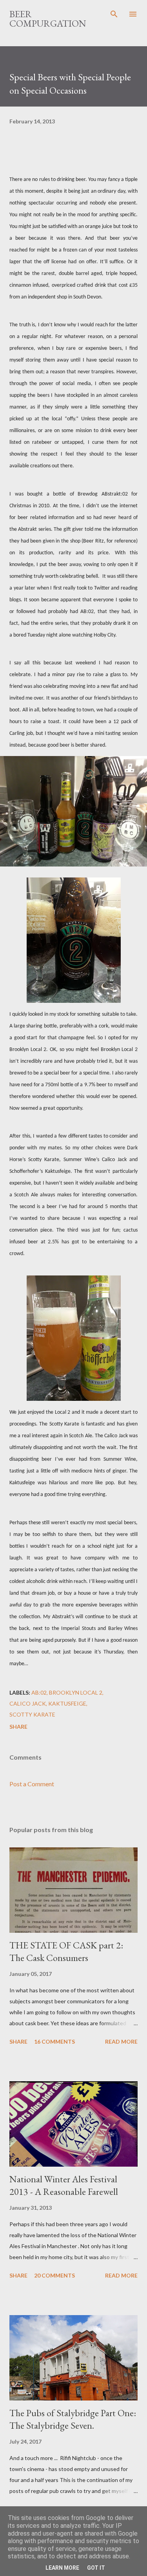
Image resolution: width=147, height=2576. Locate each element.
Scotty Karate (32, 1714)
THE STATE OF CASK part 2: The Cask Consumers (66, 1951)
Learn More (62, 2568)
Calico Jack (28, 1703)
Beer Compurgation (48, 19)
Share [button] (18, 1727)
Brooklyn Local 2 (76, 1692)
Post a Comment (32, 1784)
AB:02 (39, 1692)
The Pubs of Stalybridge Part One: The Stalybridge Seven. (73, 2419)
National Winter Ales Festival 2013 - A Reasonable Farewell (64, 2185)
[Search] (114, 14)
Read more (121, 2041)
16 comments (54, 2041)
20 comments (54, 2275)
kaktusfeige (67, 1703)
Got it (96, 2568)
